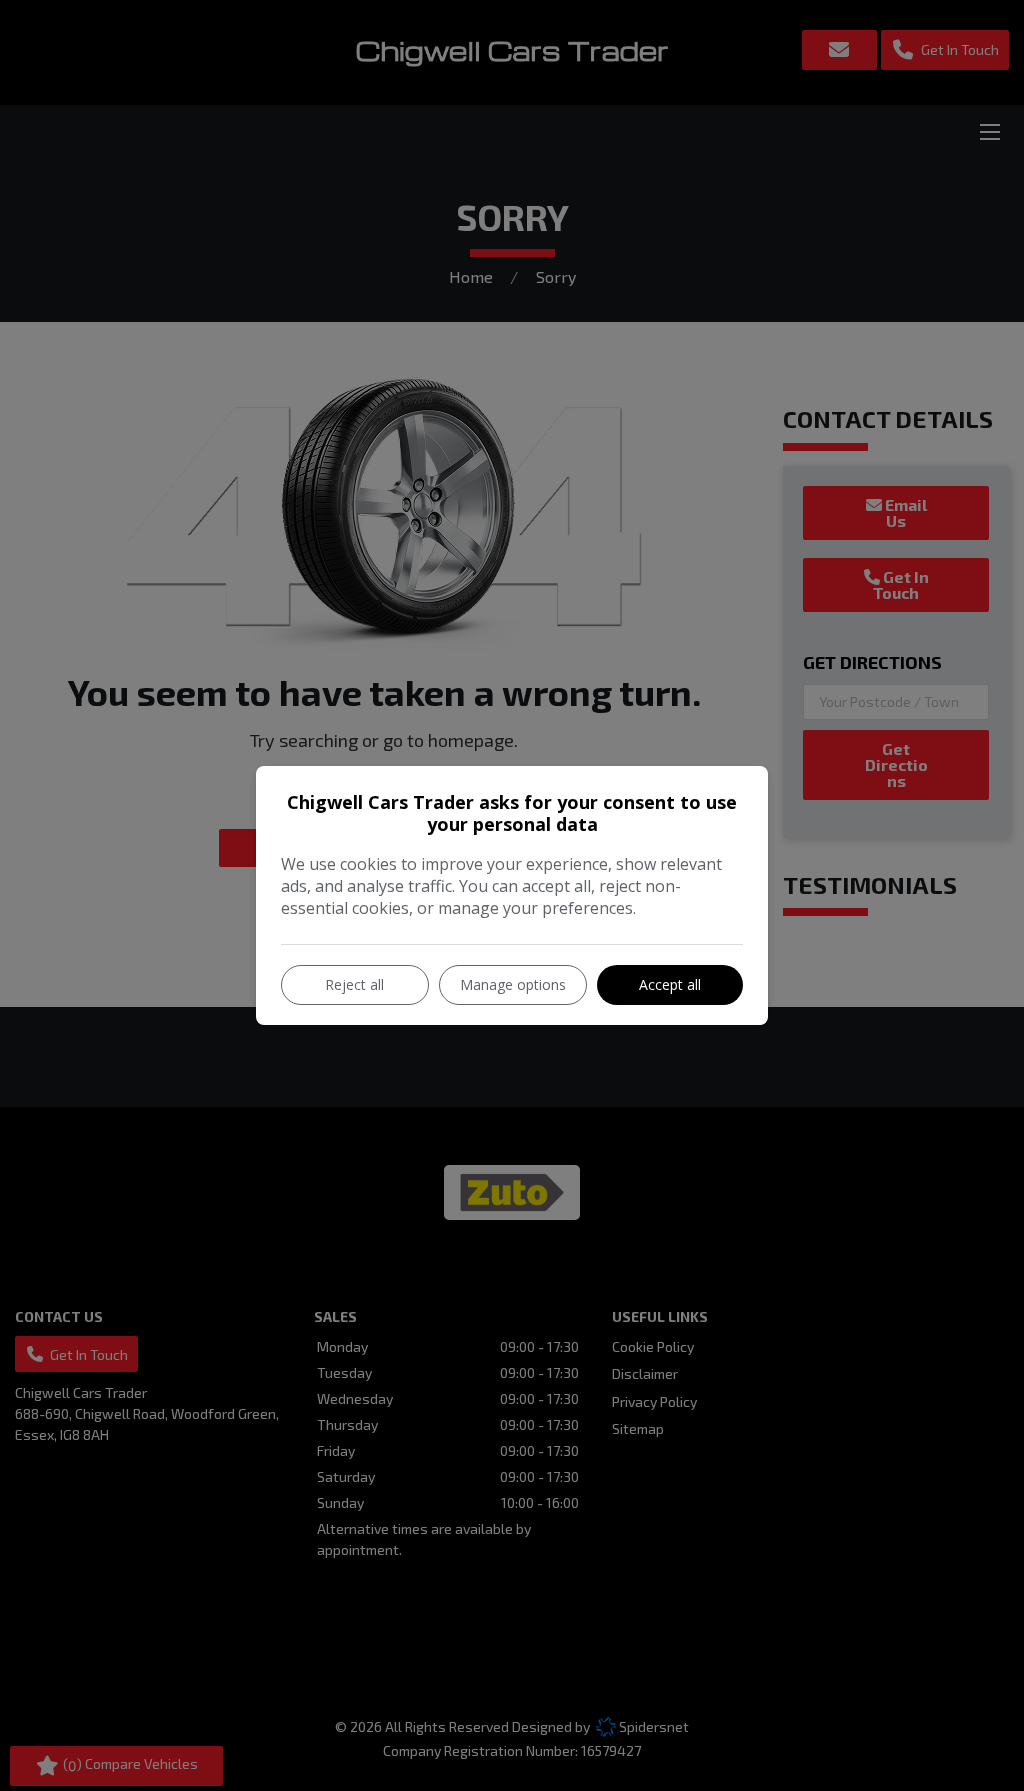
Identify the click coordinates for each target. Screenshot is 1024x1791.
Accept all (670, 984)
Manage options (513, 984)
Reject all (354, 984)
